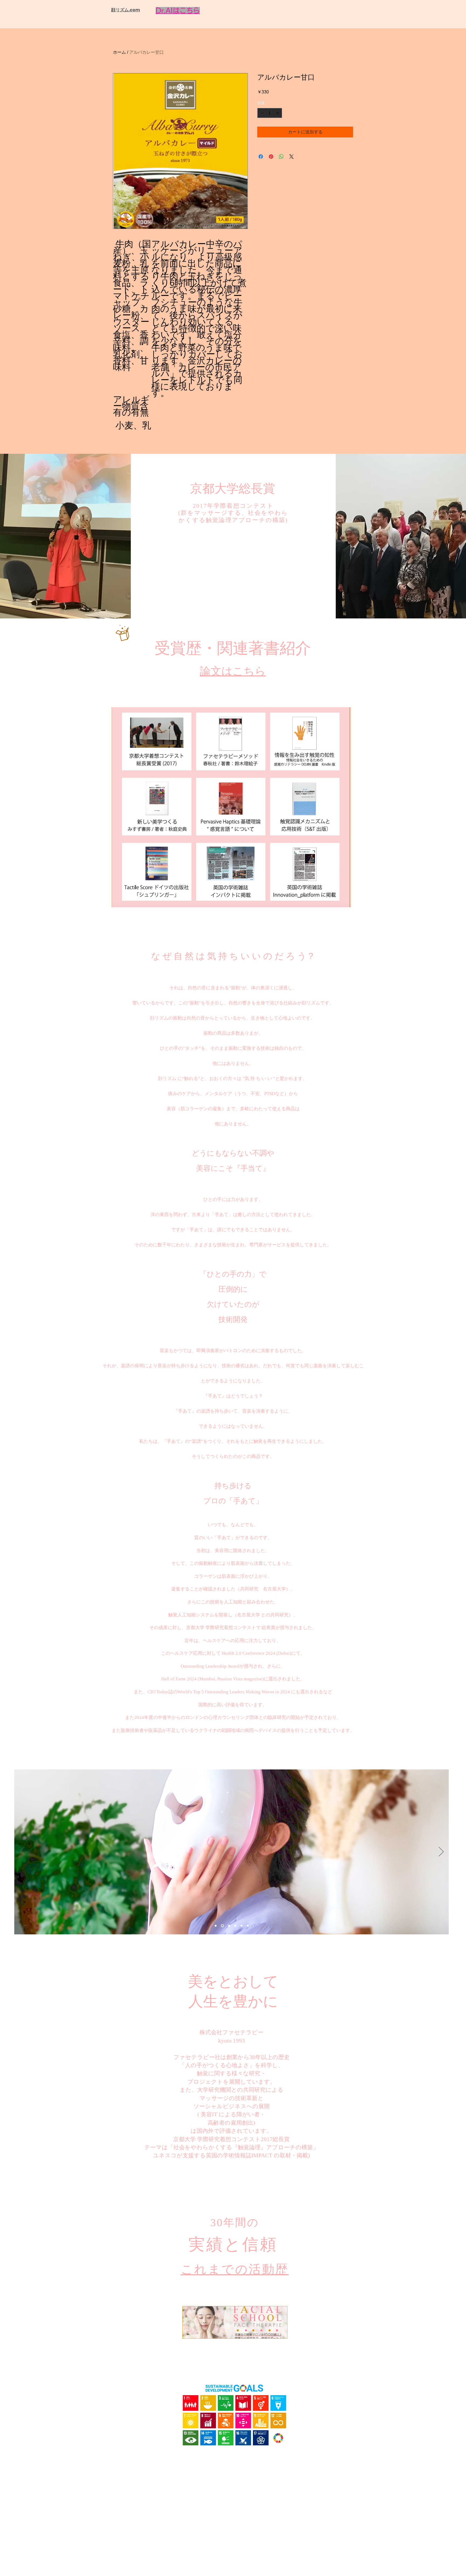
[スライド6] (216, 1926)
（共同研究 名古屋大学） (263, 1589)
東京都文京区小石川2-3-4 (241, 2560)
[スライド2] (229, 1926)
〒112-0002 (215, 2560)
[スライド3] (235, 1926)
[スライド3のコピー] (241, 1926)
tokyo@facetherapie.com (233, 2548)
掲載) (303, 2155)
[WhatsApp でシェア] (281, 157)
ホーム (119, 52)
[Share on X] (292, 157)
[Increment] (278, 113)
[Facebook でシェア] (261, 157)
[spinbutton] (270, 113)
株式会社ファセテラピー (232, 2032)
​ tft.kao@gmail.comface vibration (233, 2565)
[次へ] (441, 1852)
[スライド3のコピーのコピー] (248, 1926)
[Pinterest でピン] (271, 157)
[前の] (22, 1852)
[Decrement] (261, 113)
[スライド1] (222, 1926)
